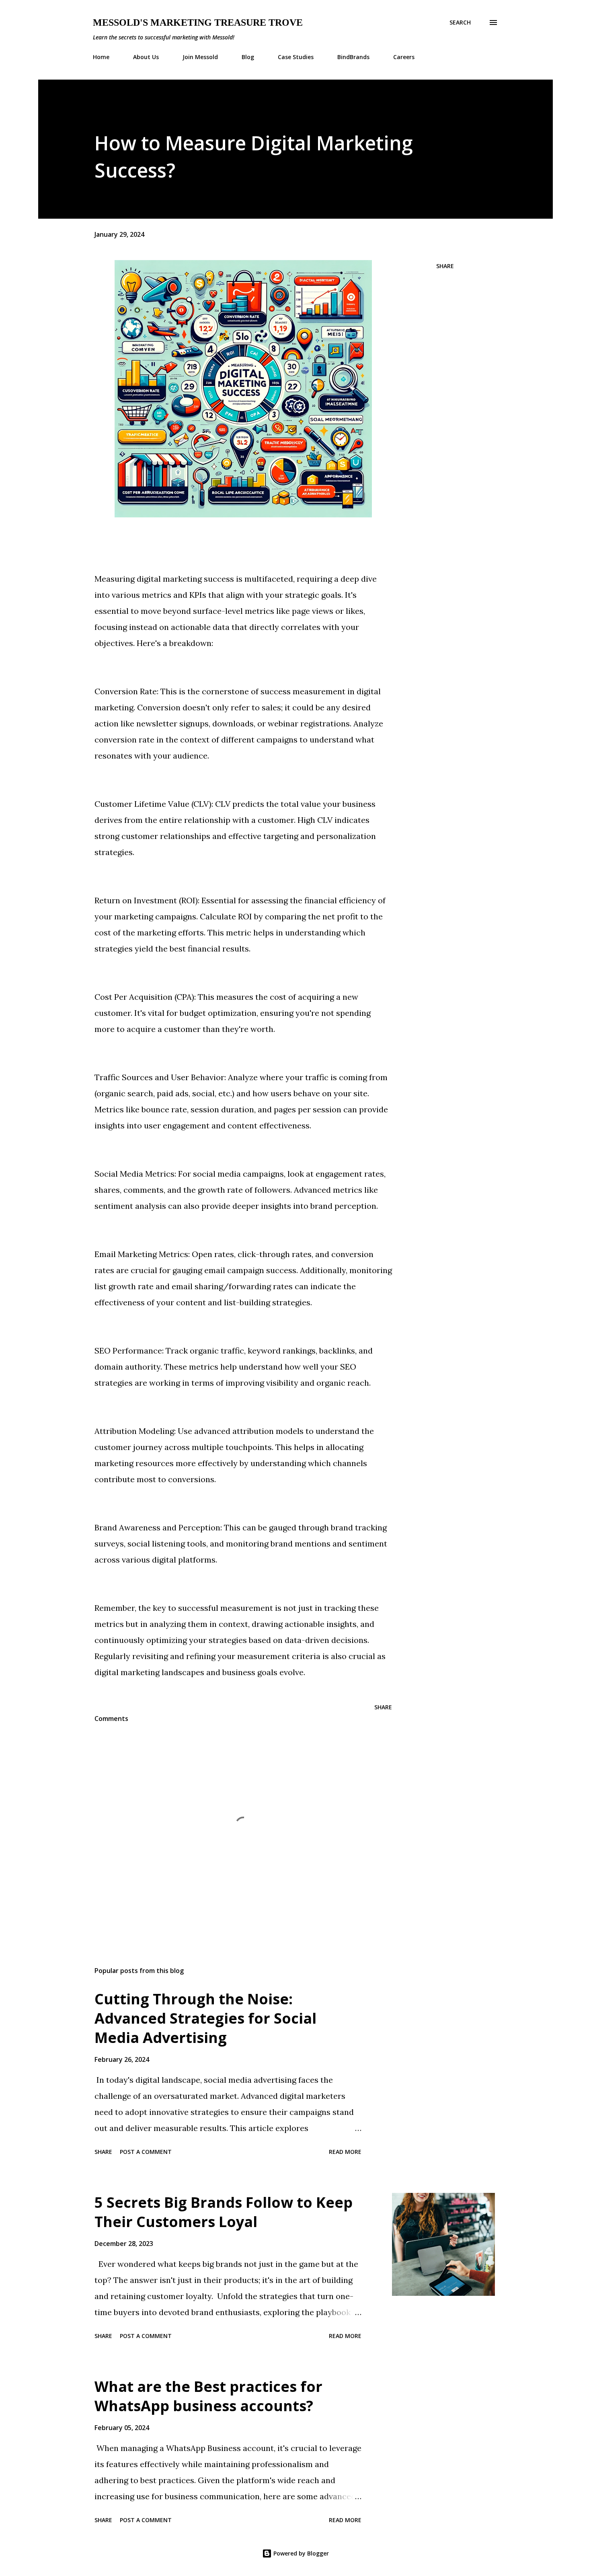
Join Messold (200, 57)
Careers (404, 57)
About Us (146, 57)
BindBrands (353, 57)
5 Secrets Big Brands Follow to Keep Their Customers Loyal (224, 2212)
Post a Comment (146, 2152)
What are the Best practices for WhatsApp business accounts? (208, 2396)
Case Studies (296, 57)
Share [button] (445, 266)
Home (101, 57)
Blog (248, 57)
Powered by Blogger (300, 2553)
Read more (345, 2152)
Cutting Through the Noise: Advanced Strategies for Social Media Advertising (205, 2018)
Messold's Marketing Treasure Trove (198, 23)
